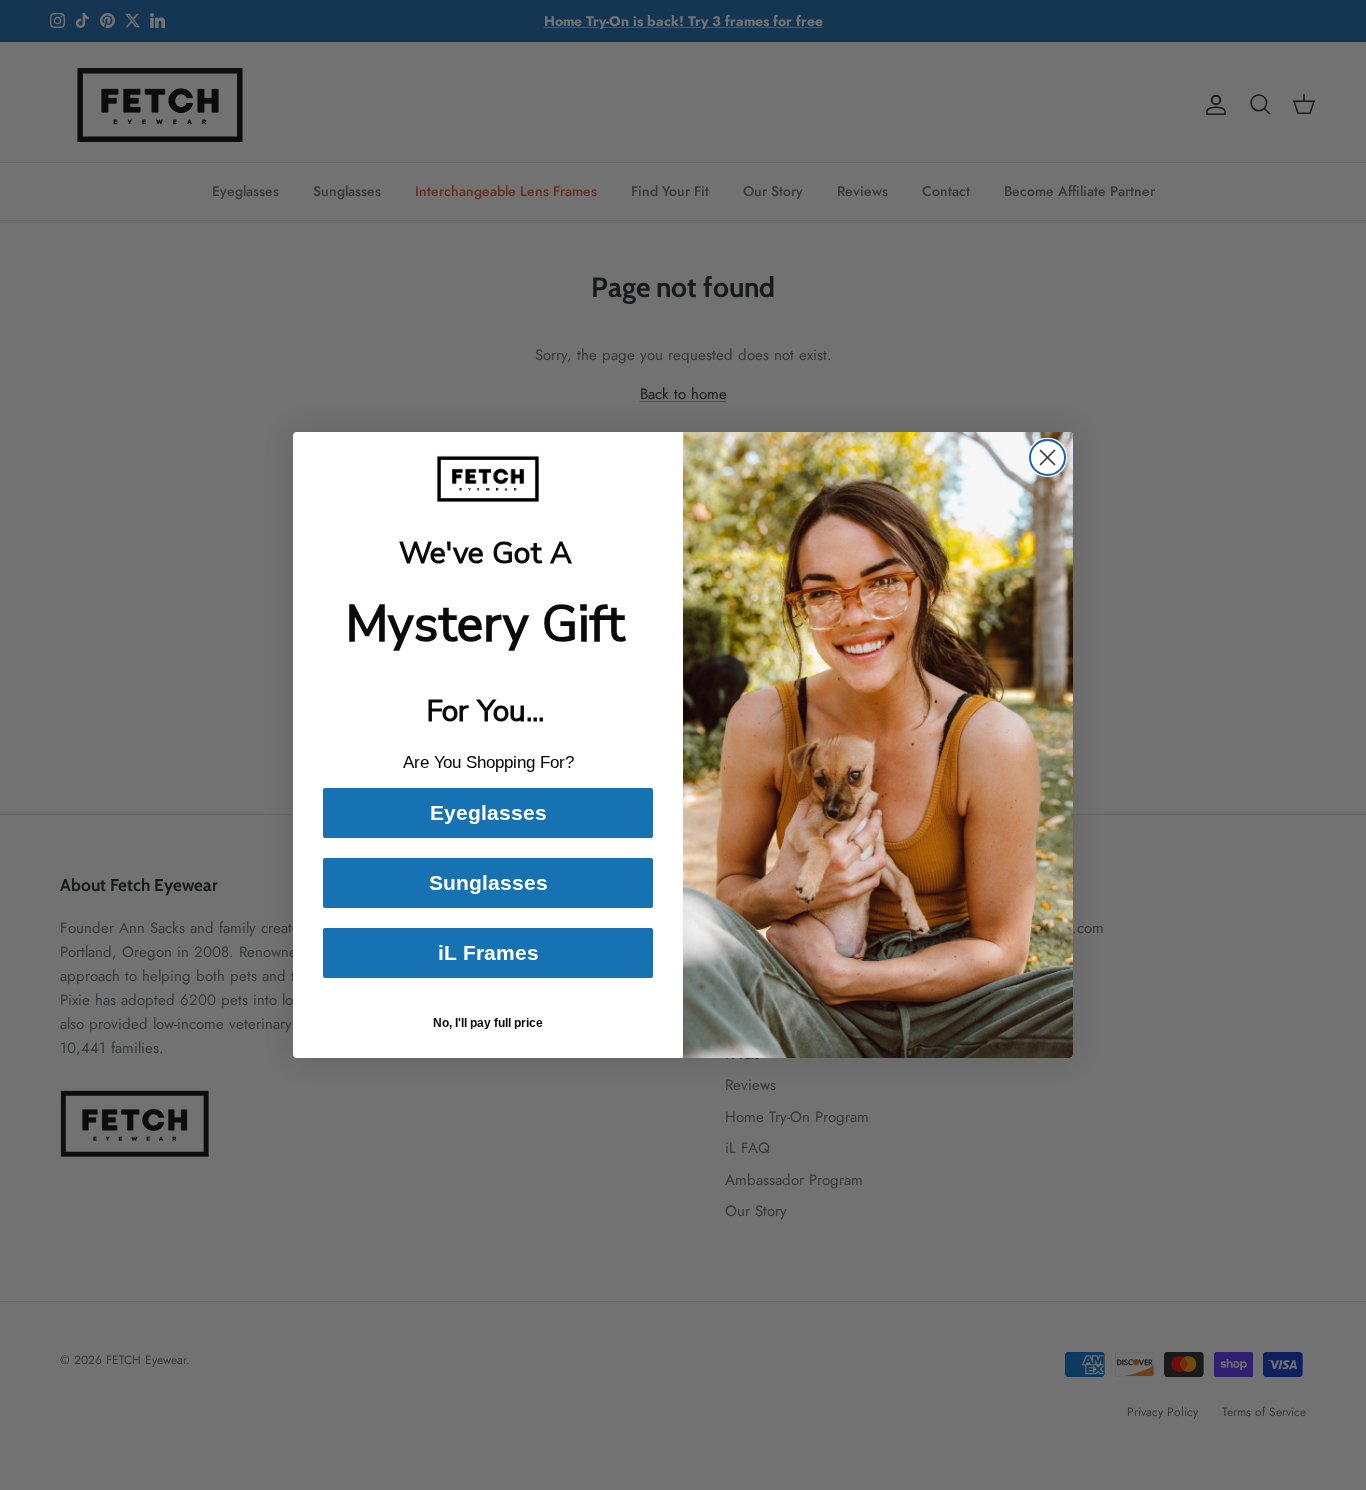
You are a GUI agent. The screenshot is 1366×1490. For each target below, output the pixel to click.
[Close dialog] (1047, 457)
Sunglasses (488, 882)
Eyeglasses (488, 812)
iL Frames (488, 952)
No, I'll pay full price (488, 1023)
